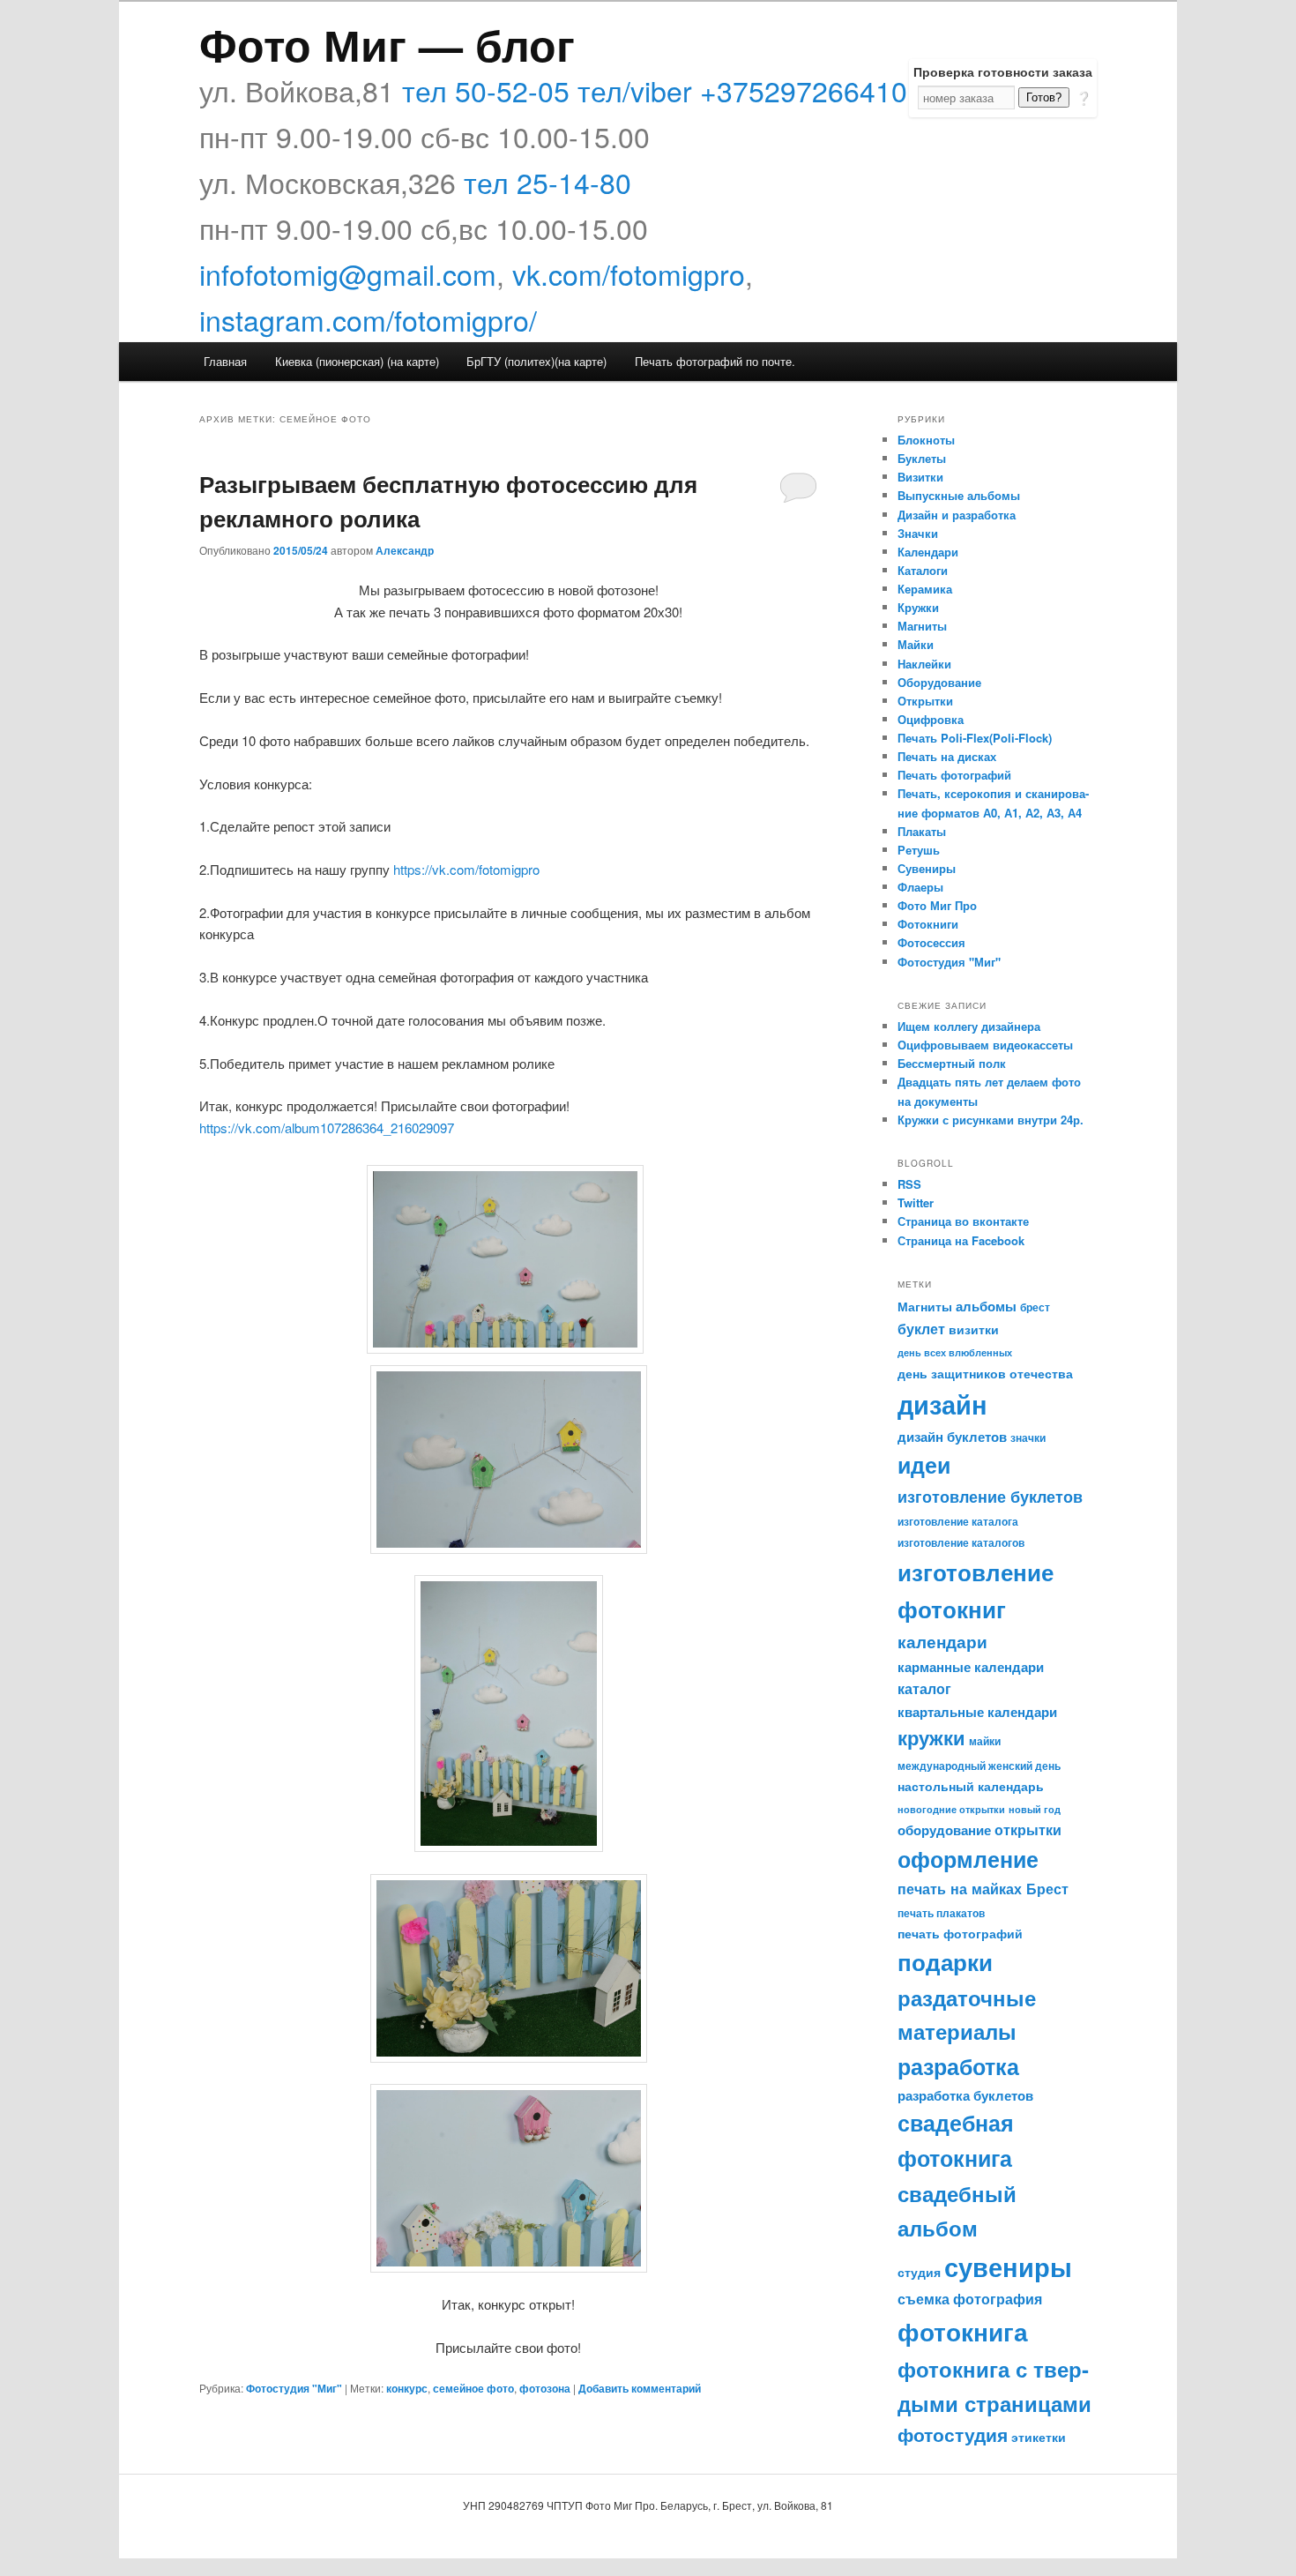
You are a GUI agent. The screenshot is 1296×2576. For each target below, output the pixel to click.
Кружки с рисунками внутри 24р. (991, 1120)
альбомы (986, 1306)
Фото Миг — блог (387, 44)
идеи (924, 1465)
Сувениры (927, 868)
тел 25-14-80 (547, 182)
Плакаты (922, 831)
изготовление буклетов (990, 1496)
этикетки (1039, 2437)
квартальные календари (977, 1712)
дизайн (942, 1404)
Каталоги (923, 570)
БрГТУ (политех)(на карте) (536, 361)
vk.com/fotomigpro (629, 273)
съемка (924, 2299)
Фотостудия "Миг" (294, 2388)
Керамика (925, 589)
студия (919, 2272)
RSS (909, 1184)
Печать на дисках (947, 756)
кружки (931, 1737)
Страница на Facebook (961, 1240)
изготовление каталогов (961, 1542)
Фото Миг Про (937, 905)
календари (942, 1641)
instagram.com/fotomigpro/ (368, 319)
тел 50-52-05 (486, 90)
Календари (928, 552)
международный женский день (979, 1766)
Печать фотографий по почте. (715, 361)
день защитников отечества (985, 1373)
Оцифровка (931, 719)
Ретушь (919, 850)
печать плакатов (941, 1913)
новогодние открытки (951, 1809)
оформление (968, 1859)
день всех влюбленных (955, 1352)
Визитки (920, 477)
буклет (921, 1329)
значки (1028, 1437)
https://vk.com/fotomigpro (466, 869)
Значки (918, 533)
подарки (945, 1962)
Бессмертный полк (952, 1063)
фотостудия (953, 2434)
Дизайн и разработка (957, 515)
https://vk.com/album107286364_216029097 (327, 1127)
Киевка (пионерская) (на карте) (357, 361)
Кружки (918, 607)
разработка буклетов (965, 2095)
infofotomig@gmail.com (348, 273)
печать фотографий (960, 1933)
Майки (916, 644)
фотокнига (963, 2331)
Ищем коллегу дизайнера (969, 1026)
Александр (405, 550)
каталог (924, 1688)
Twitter (916, 1202)
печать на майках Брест (983, 1889)
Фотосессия (931, 942)
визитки (974, 1329)
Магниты (922, 626)
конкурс (407, 2388)
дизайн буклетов (952, 1437)
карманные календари (971, 1667)
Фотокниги (928, 924)
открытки (1028, 1829)
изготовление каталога (958, 1521)
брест (1035, 1307)
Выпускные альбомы (959, 495)
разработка (958, 2066)
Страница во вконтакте (963, 1221)
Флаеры (920, 887)
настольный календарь (971, 1786)
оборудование (944, 1830)
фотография (998, 2299)
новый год (1035, 1809)
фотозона (545, 2388)
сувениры (1008, 2266)
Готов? (1044, 97)
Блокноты (926, 440)
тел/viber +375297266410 (742, 90)
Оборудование (939, 682)
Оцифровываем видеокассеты (985, 1045)
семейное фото (473, 2388)
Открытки (925, 701)
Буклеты (922, 458)
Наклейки (924, 664)
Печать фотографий (954, 775)
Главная (225, 361)
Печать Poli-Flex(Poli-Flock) (975, 738)
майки (985, 1741)
